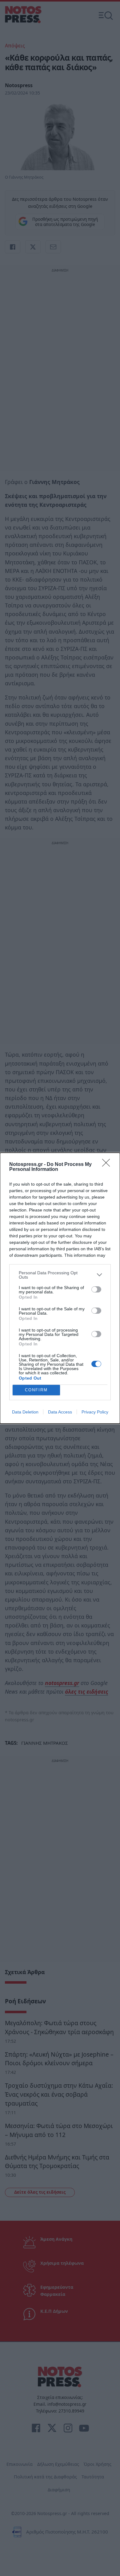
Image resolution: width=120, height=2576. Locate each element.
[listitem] (60, 1275)
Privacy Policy (95, 1412)
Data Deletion (25, 1412)
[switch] (96, 1289)
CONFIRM (36, 1390)
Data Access (60, 1412)
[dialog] (60, 1288)
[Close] (108, 1165)
